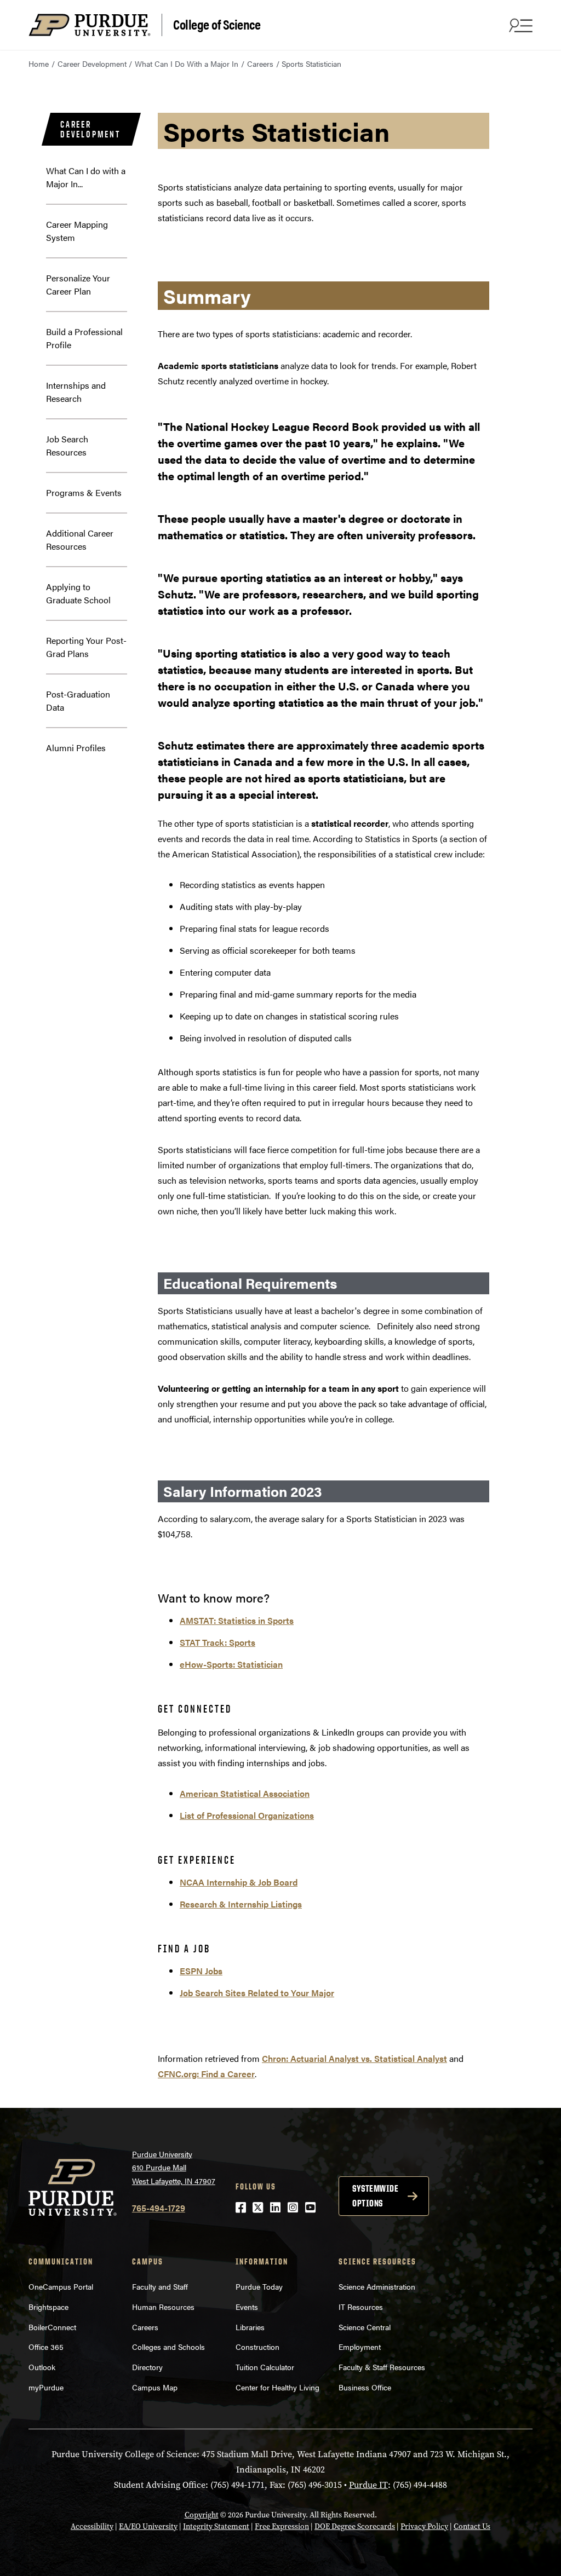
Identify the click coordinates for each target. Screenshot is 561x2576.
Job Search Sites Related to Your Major (257, 1993)
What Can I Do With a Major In (187, 64)
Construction (257, 2347)
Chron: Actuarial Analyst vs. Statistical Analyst (354, 2058)
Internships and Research (76, 392)
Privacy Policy (424, 2526)
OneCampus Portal (61, 2286)
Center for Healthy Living (277, 2387)
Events (247, 2307)
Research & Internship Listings (241, 1904)
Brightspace (48, 2307)
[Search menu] (519, 25)
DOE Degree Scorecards (355, 2526)
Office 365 (46, 2347)
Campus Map (155, 2387)
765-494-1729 (159, 2208)
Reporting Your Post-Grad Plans (86, 647)
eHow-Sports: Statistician (231, 1664)
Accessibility (92, 2526)
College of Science (217, 24)
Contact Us (472, 2526)
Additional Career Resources (80, 540)
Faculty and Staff (160, 2286)
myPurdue (46, 2387)
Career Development (92, 64)
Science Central (365, 2327)
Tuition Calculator (265, 2367)
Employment (360, 2347)
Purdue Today (259, 2286)
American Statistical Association (245, 1793)
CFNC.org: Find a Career (206, 2074)
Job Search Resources (67, 445)
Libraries (250, 2327)
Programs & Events (84, 492)
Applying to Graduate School (78, 593)
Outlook (42, 2367)
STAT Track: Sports (217, 1642)
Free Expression (282, 2526)
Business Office (365, 2387)
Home (39, 64)
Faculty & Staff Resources (382, 2367)
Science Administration (377, 2286)
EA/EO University (148, 2526)
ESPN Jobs (201, 1971)
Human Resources (163, 2307)
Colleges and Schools (168, 2347)
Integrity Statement (216, 2526)
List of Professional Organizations (247, 1815)
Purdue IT (368, 2485)
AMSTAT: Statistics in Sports (237, 1620)
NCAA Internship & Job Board (239, 1882)
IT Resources (361, 2307)
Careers (260, 64)
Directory (147, 2367)
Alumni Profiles (76, 748)
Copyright (202, 2515)
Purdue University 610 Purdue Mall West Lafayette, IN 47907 (174, 2167)
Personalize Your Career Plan (78, 284)
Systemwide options (375, 2196)
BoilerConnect (52, 2327)
